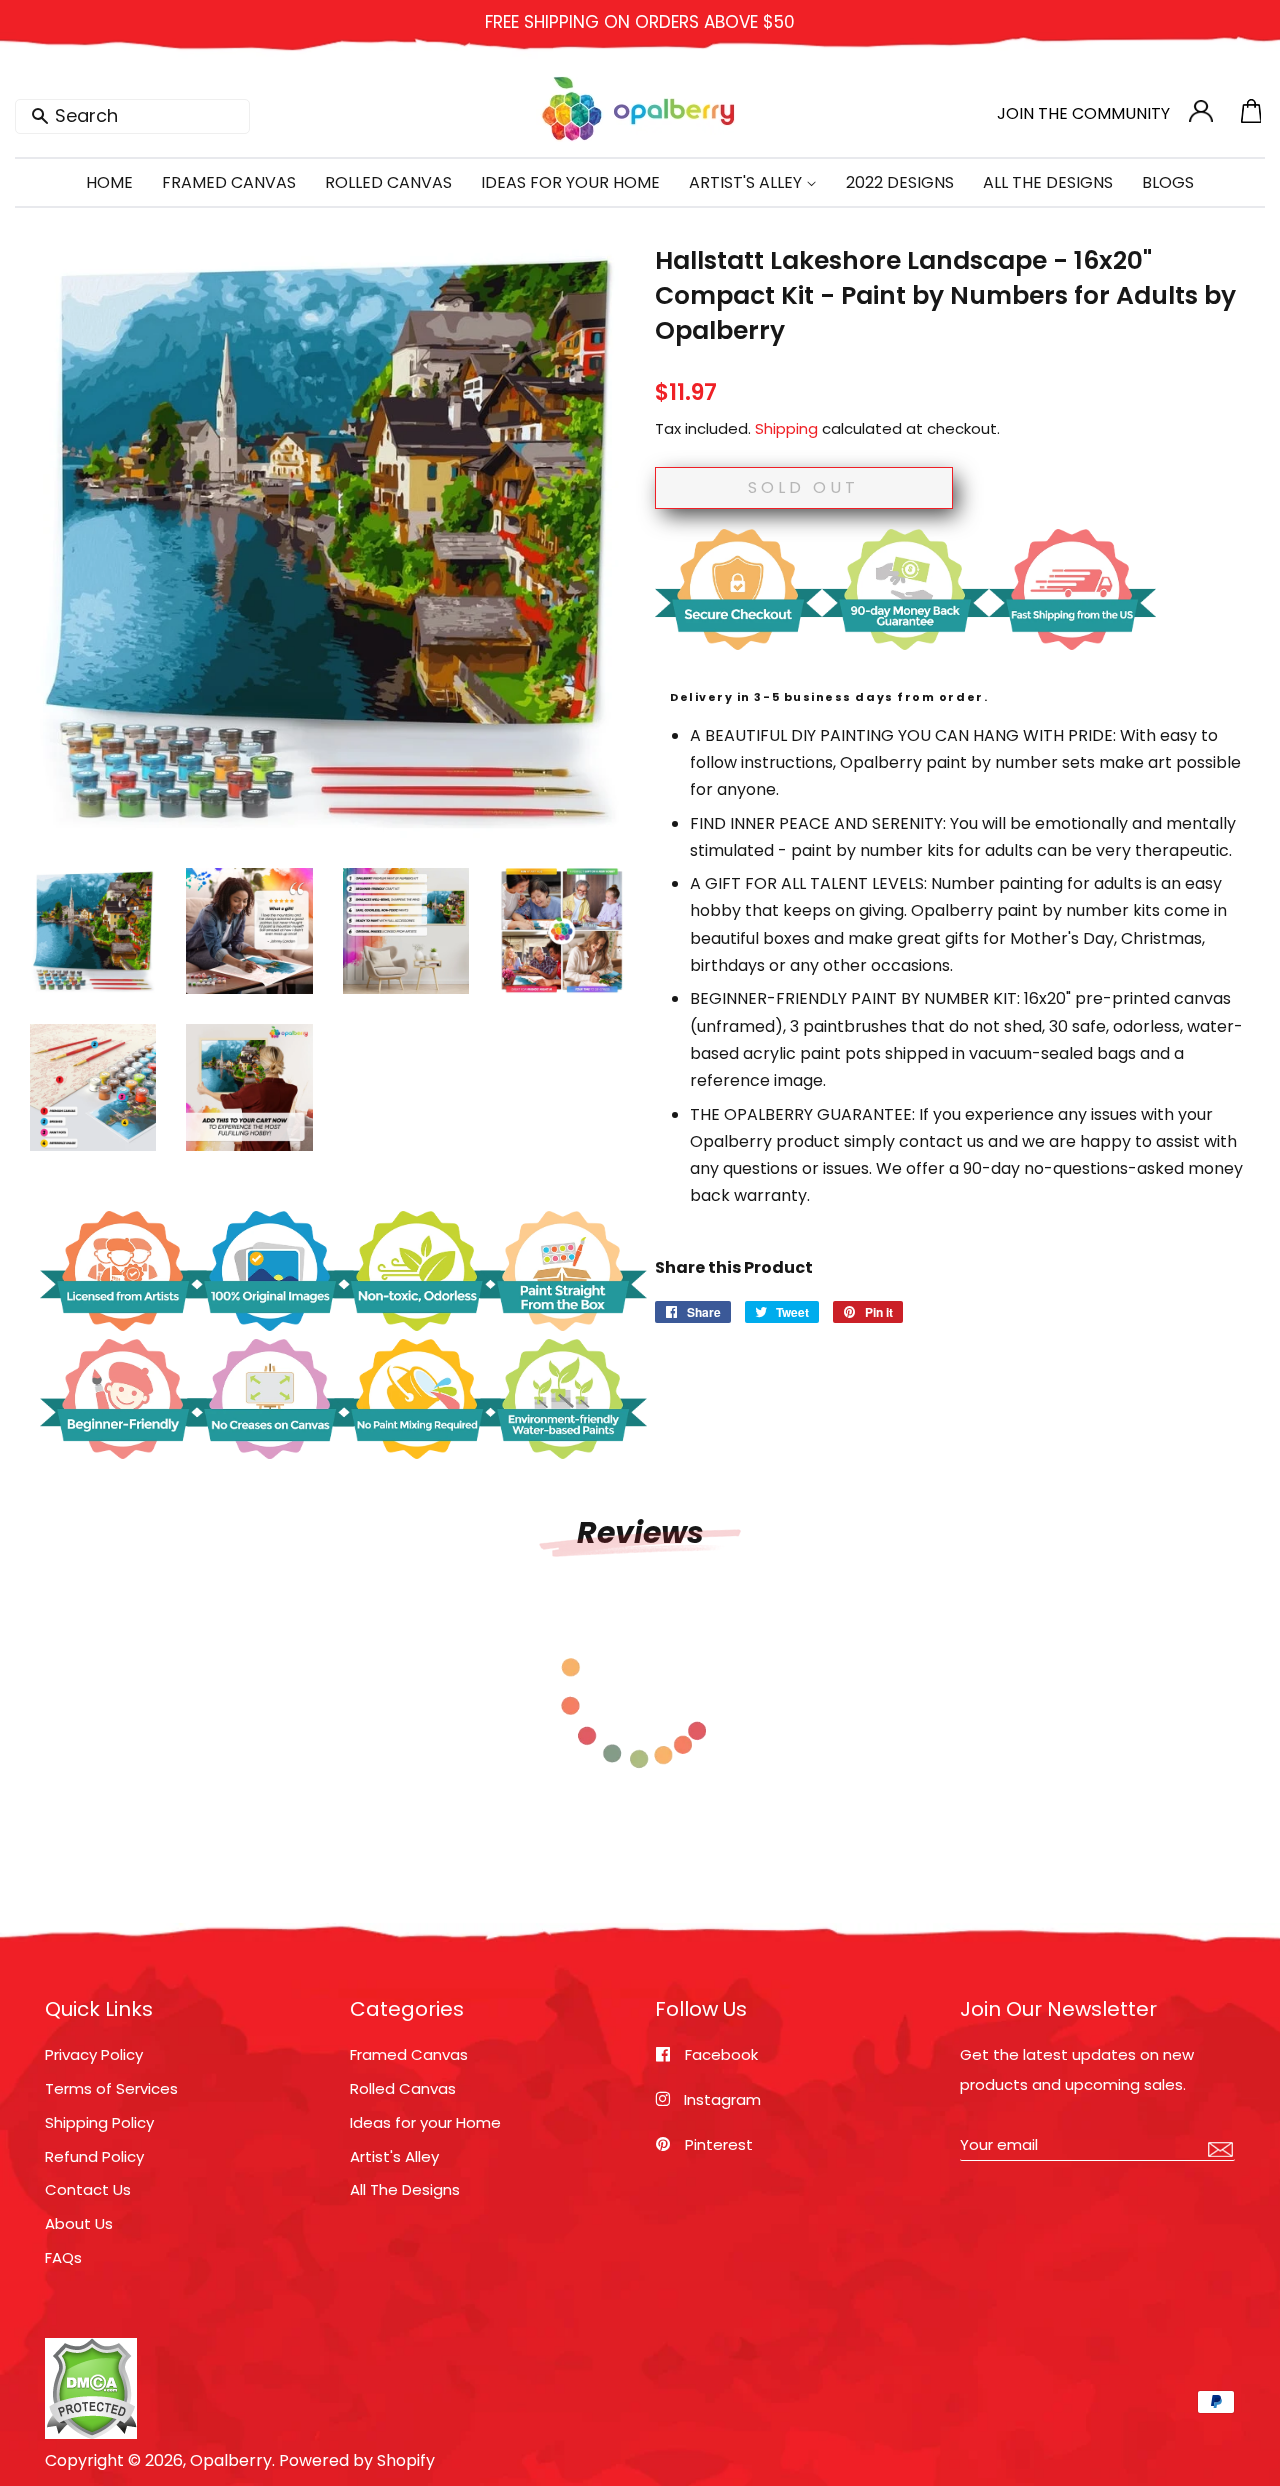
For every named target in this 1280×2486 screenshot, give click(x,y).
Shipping (786, 428)
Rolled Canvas (388, 182)
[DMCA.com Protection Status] (91, 2433)
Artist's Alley (747, 182)
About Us (79, 2223)
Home (109, 182)
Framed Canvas (229, 182)
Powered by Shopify (357, 2460)
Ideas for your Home (425, 2122)
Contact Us (88, 2189)
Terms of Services (111, 2088)
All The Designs (1048, 182)
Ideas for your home (570, 182)
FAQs (63, 2257)
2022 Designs (900, 182)
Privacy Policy (94, 2054)
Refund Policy (94, 2156)
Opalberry (231, 2460)
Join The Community (1083, 113)
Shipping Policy (99, 2122)
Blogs (1168, 182)
